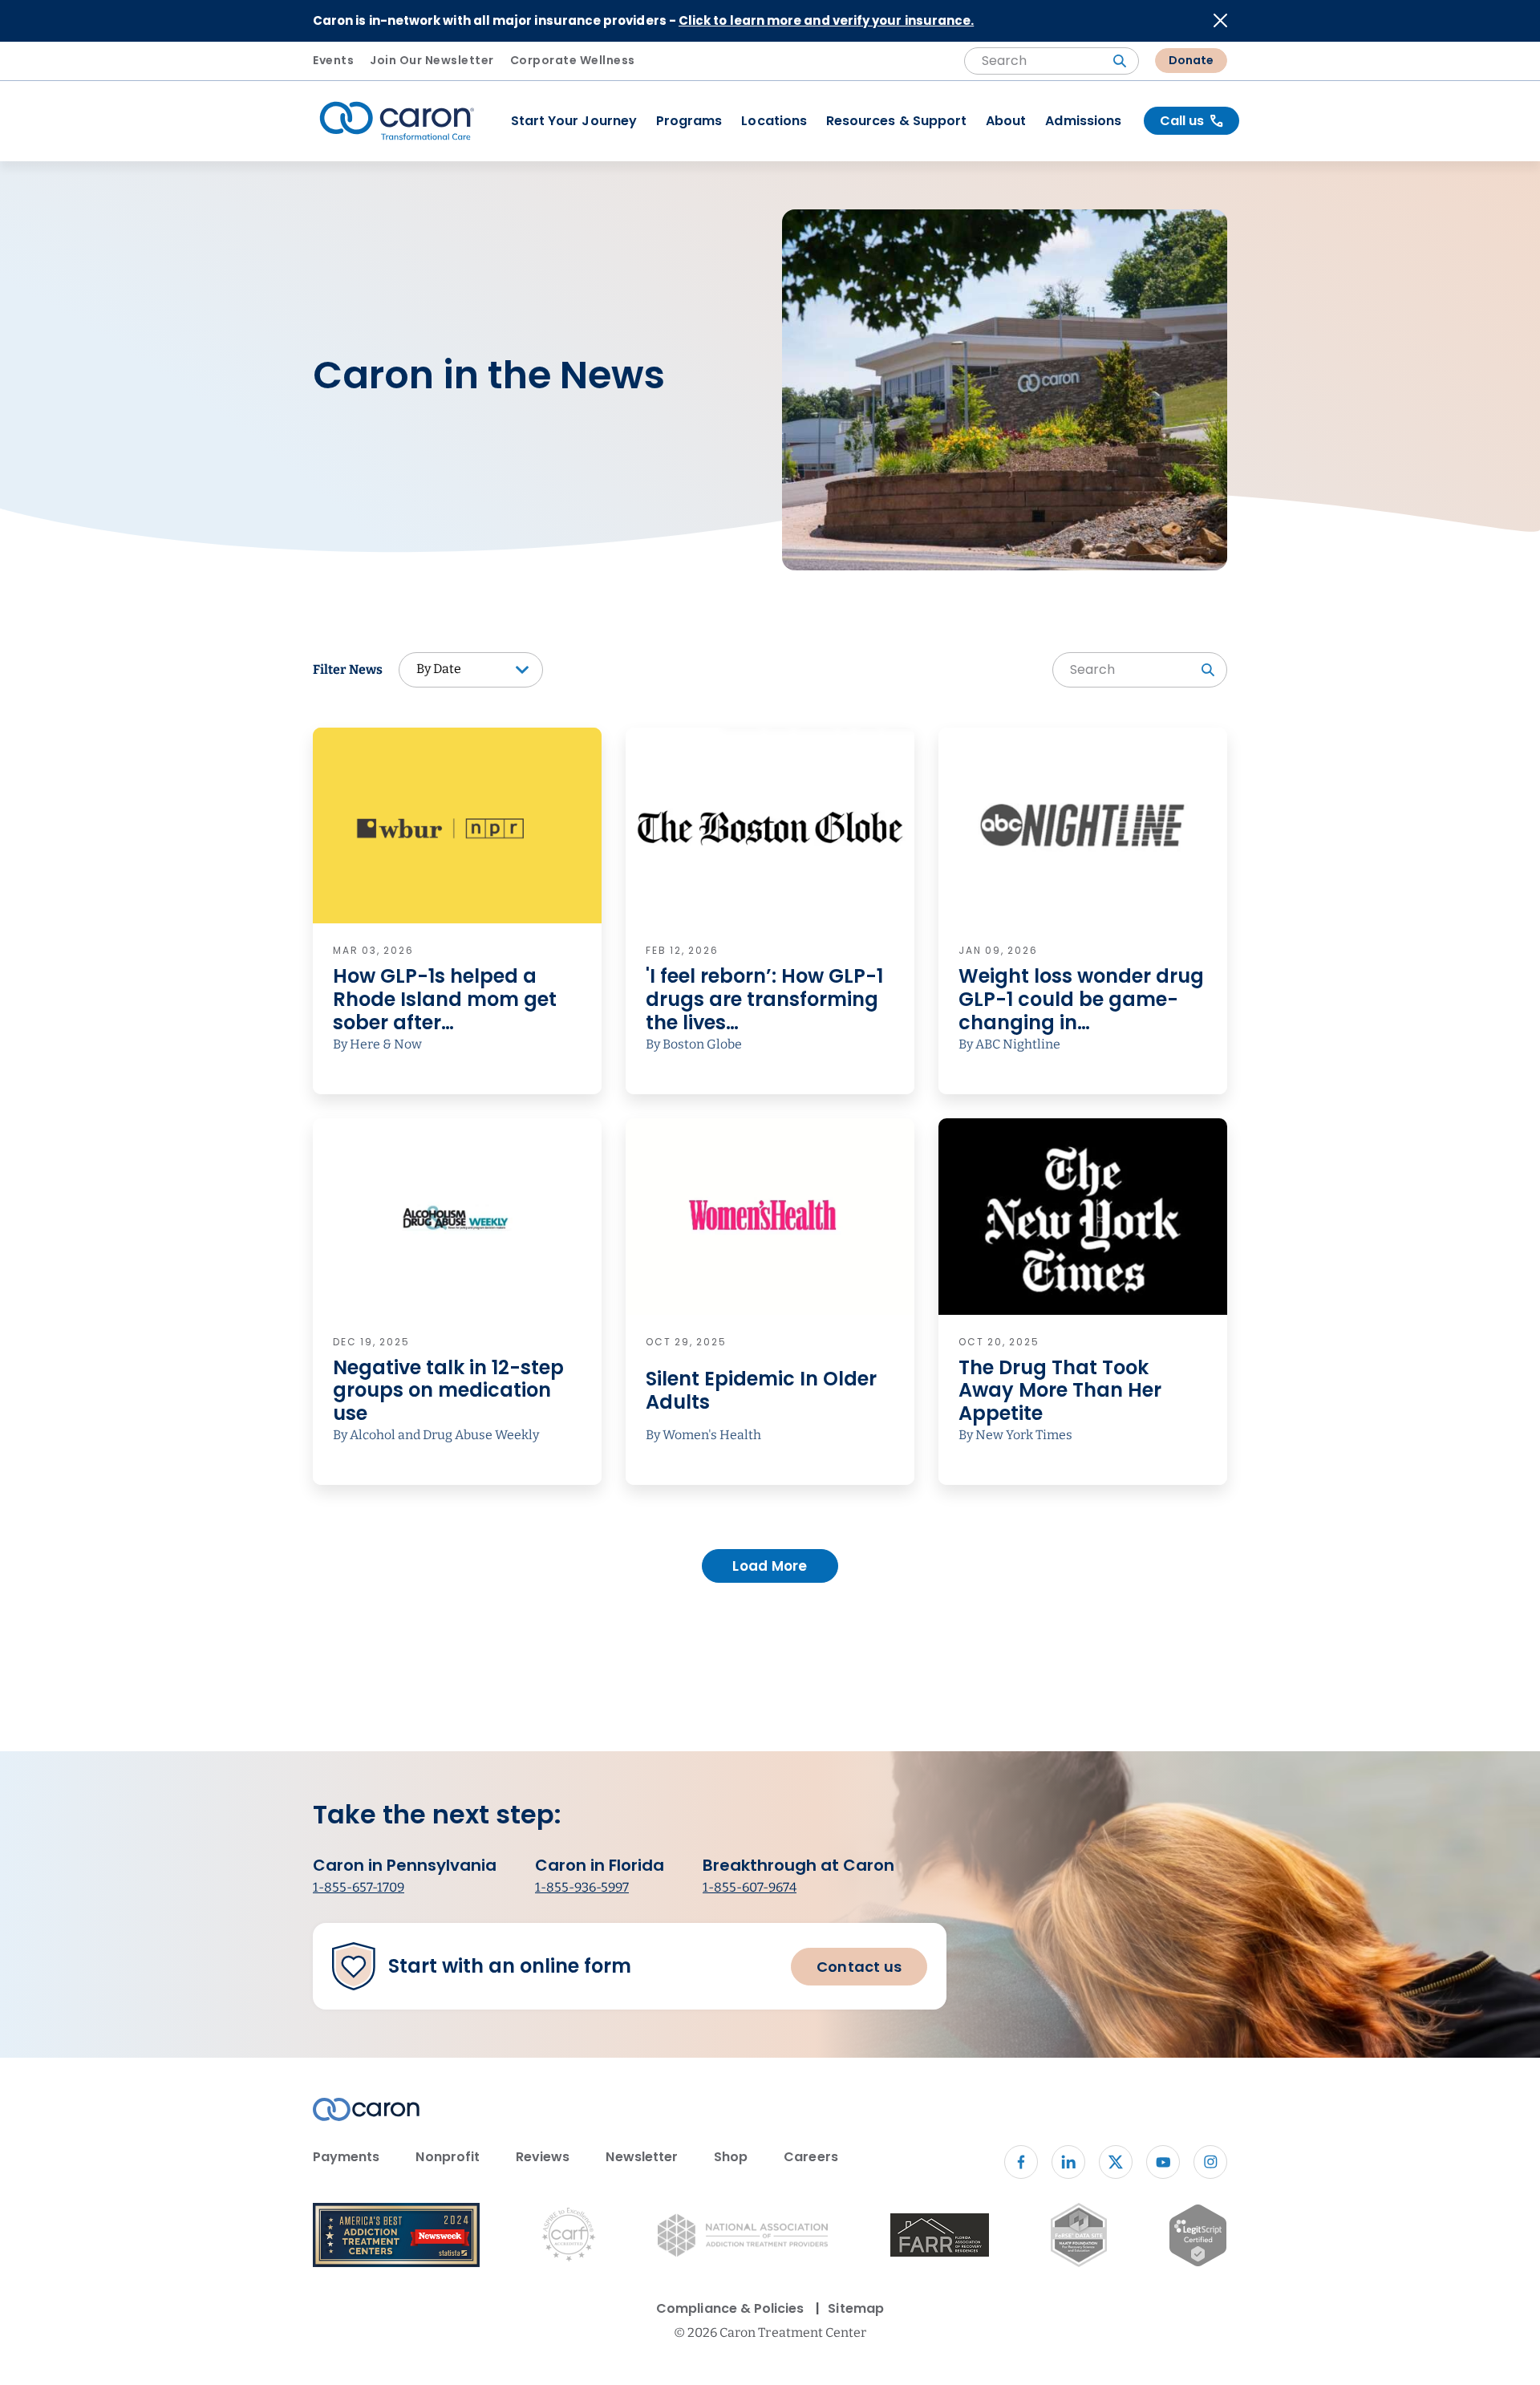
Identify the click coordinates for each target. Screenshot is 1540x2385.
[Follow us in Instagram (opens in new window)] (1210, 2162)
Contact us (859, 1967)
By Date (439, 669)
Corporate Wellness (573, 60)
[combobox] (1052, 61)
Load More (770, 1566)
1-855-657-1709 (359, 1887)
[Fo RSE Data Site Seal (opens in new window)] (1078, 2238)
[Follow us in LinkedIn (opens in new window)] (1068, 2162)
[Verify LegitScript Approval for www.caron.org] (1198, 2238)
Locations (774, 121)
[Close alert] (1220, 20)
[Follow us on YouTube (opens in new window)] (1163, 2162)
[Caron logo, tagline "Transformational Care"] (397, 121)
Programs (689, 121)
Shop (731, 2157)
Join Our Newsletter (432, 60)
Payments (346, 2157)
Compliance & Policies (730, 2308)
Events (333, 60)
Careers (811, 2157)
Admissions (1083, 121)
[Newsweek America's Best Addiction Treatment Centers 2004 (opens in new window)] (396, 2238)
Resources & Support (896, 121)
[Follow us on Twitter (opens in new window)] (1116, 2162)
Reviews (543, 2157)
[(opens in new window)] (940, 2238)
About (1006, 121)
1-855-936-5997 (582, 1887)
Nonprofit (448, 2157)
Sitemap (855, 2308)
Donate (1191, 60)
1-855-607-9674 (750, 1887)
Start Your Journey (574, 121)
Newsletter (642, 2157)
